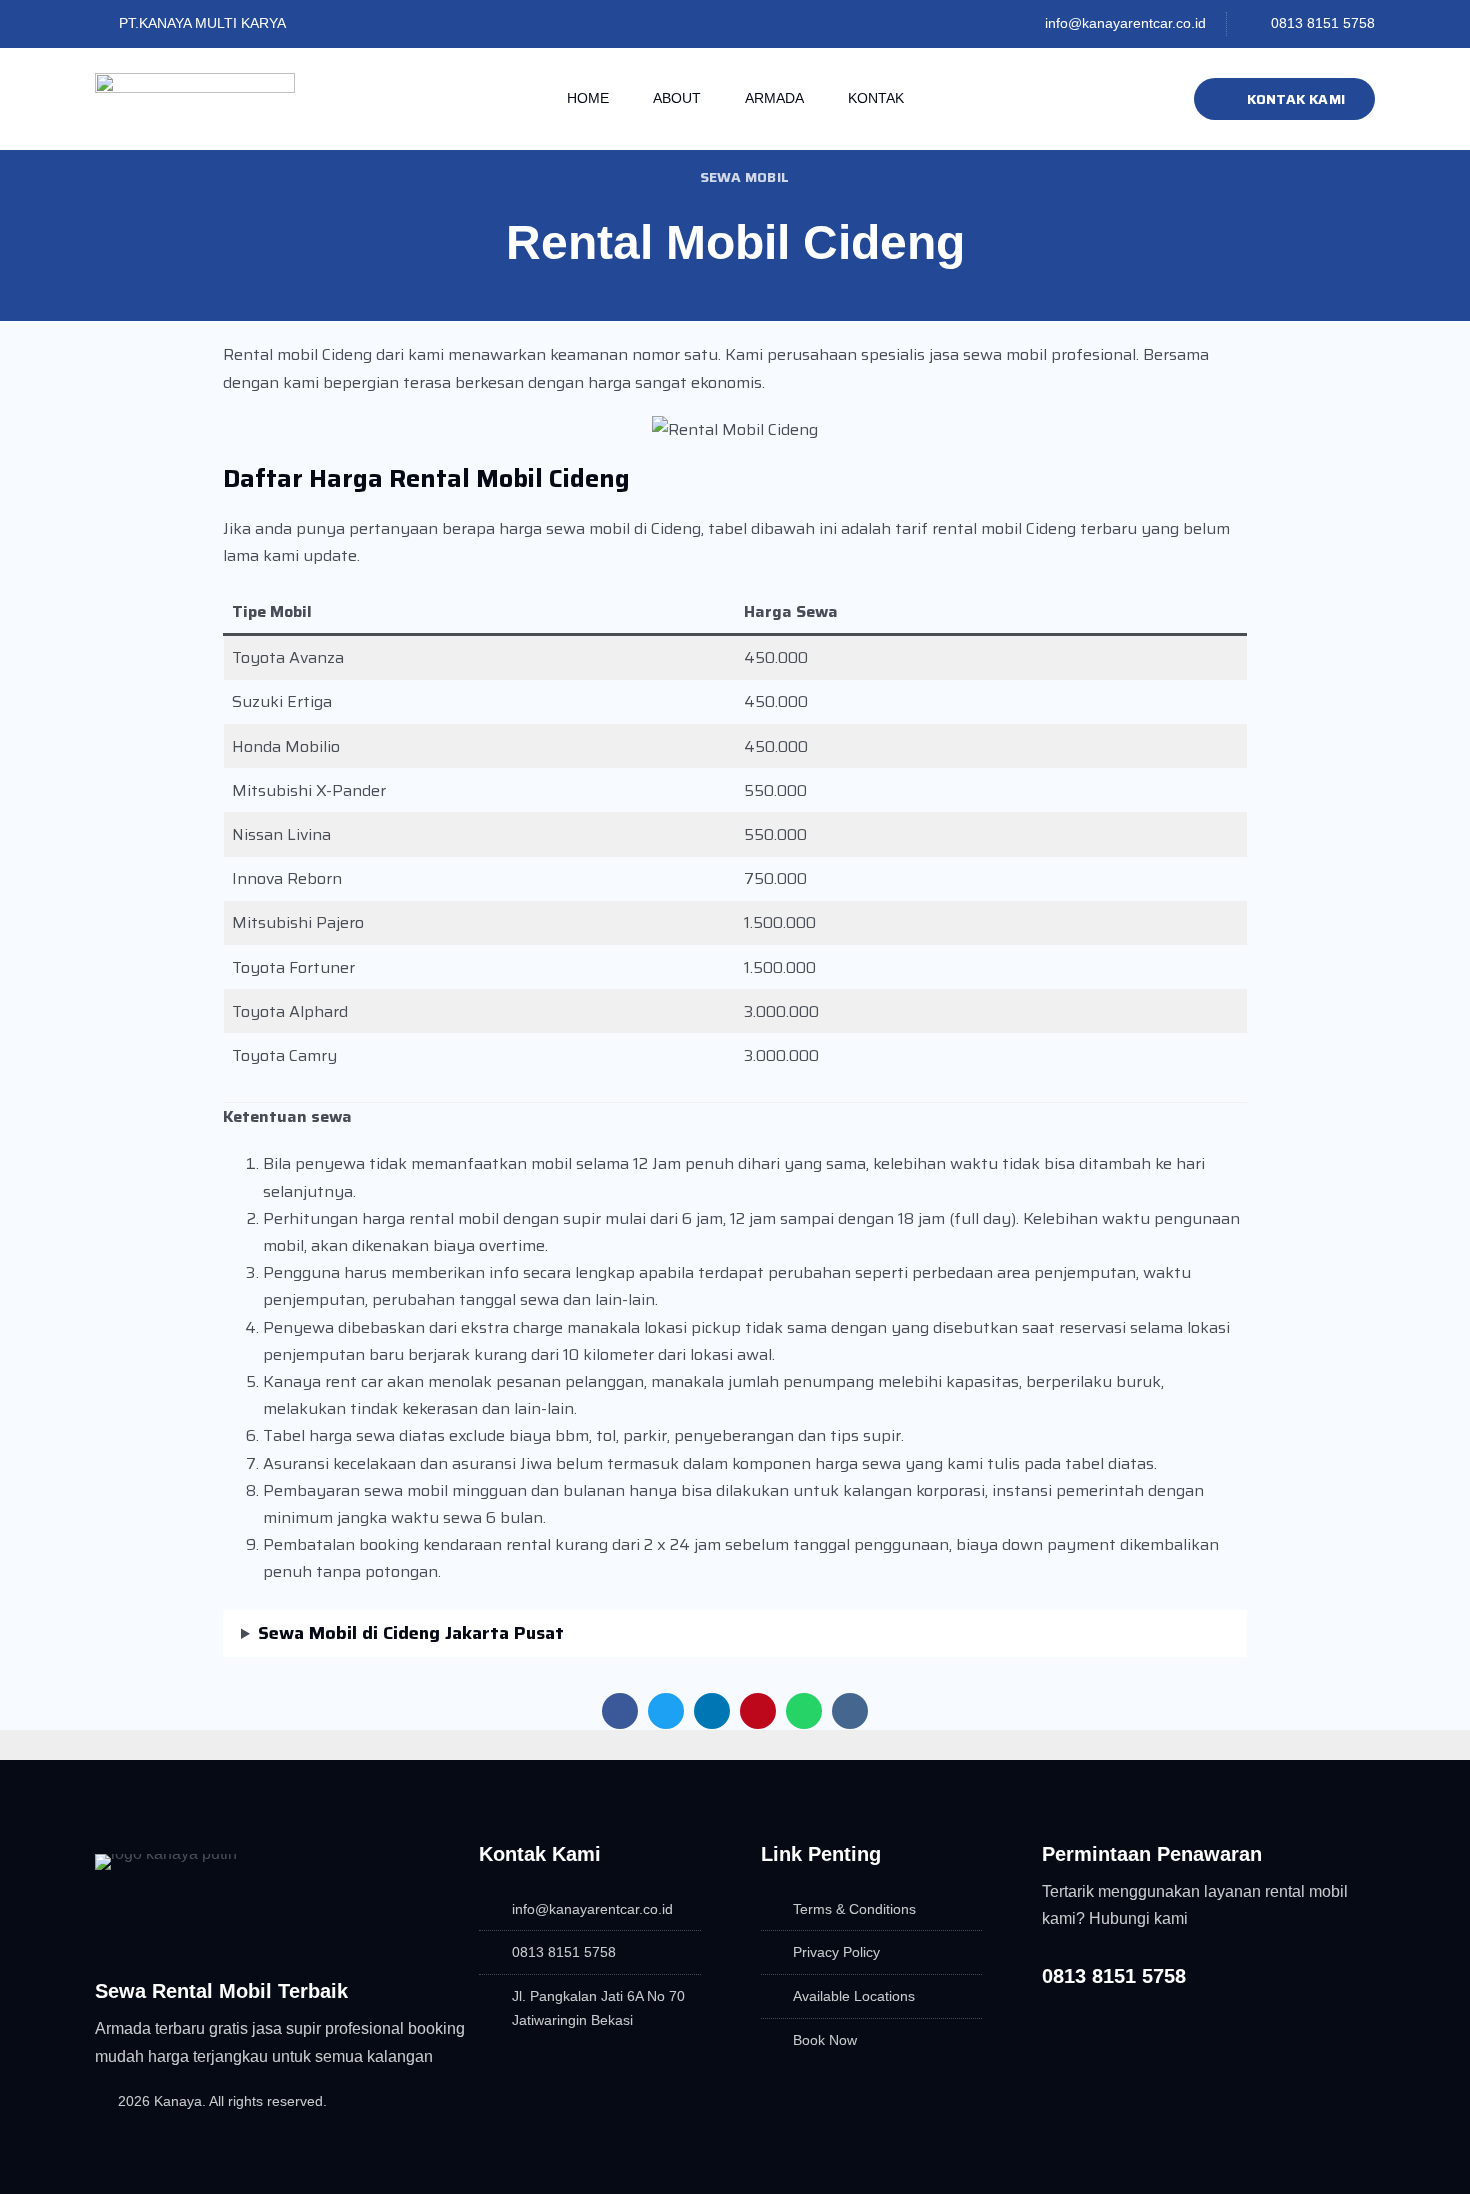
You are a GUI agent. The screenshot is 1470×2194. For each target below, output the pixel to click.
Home (588, 98)
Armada (774, 98)
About (677, 98)
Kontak (876, 98)
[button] (620, 1711)
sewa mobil (744, 177)
